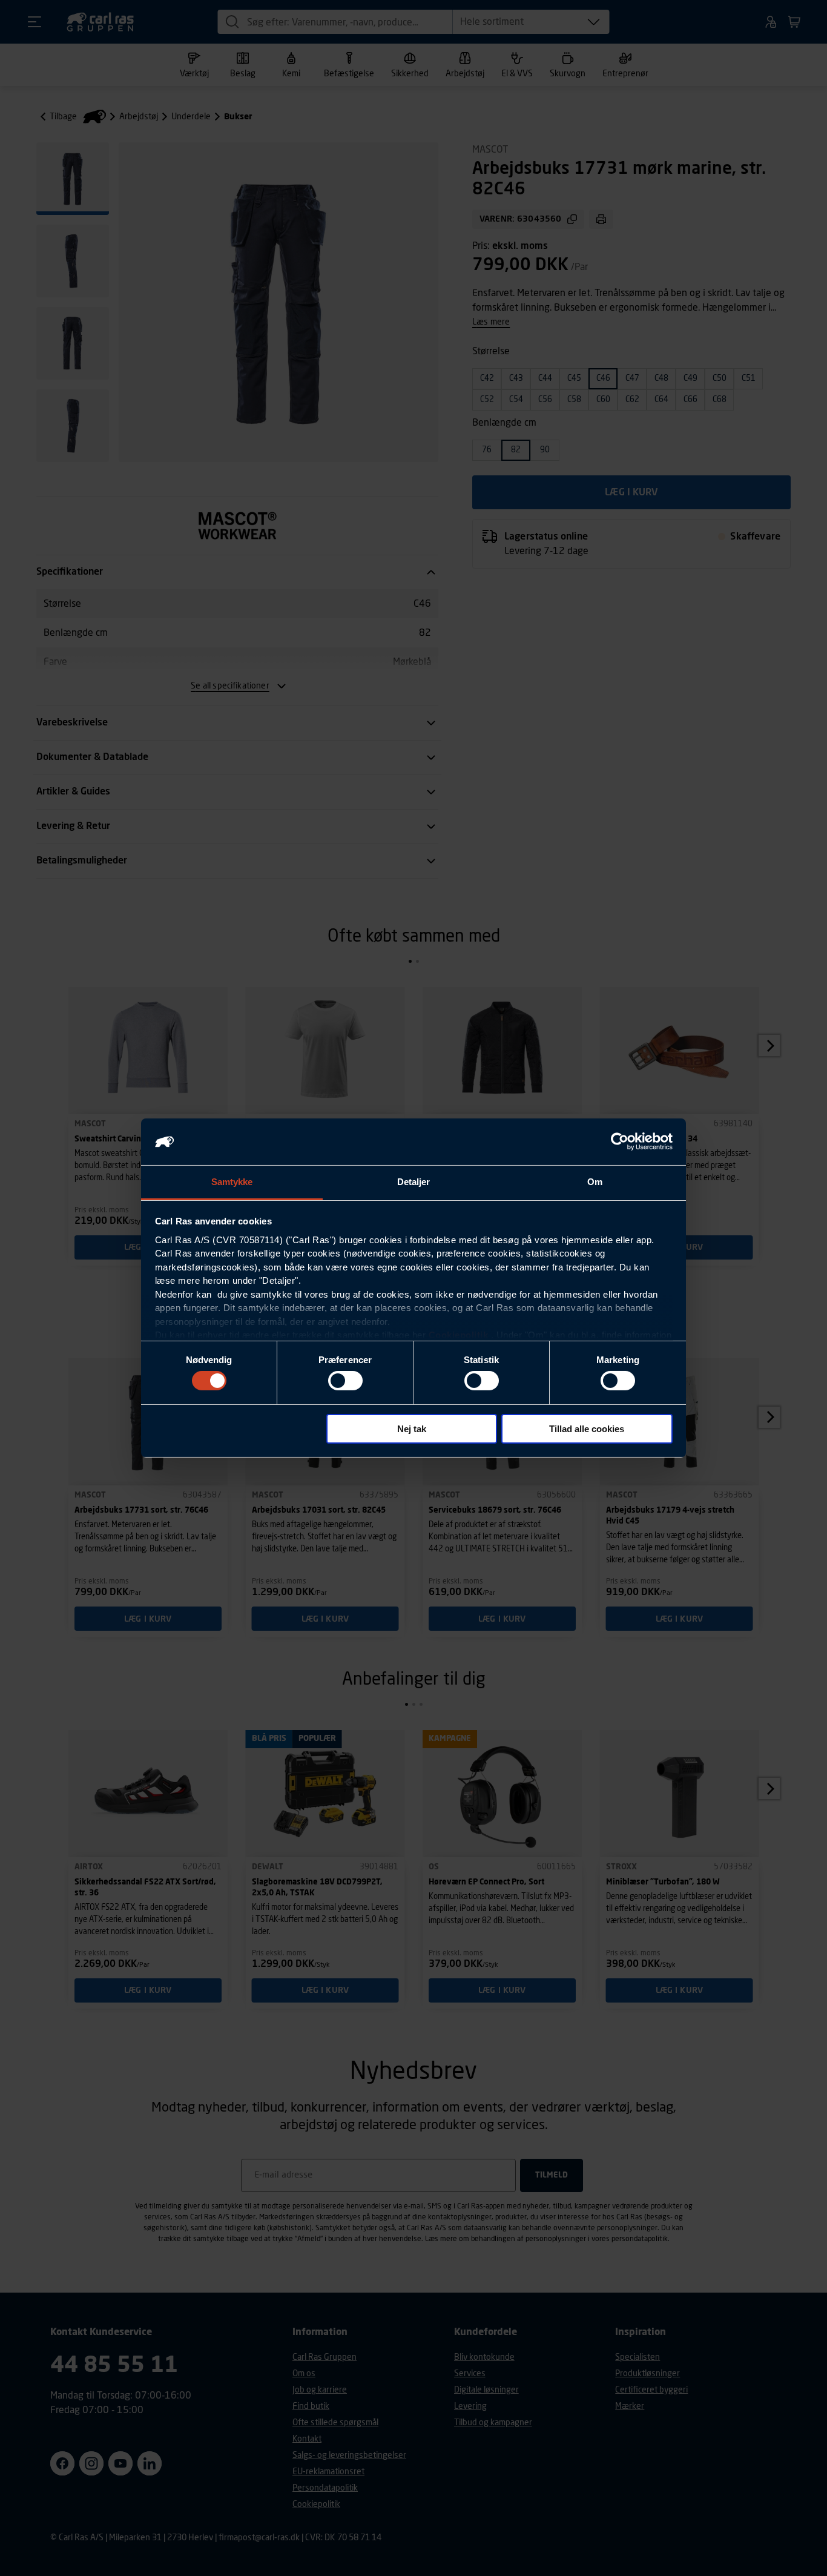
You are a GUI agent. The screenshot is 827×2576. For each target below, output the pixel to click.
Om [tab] (595, 1182)
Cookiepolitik (459, 1335)
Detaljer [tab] (414, 1182)
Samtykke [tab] (232, 1182)
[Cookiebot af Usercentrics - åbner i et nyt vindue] (620, 1141)
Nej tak (412, 1429)
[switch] (345, 1381)
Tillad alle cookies (587, 1429)
